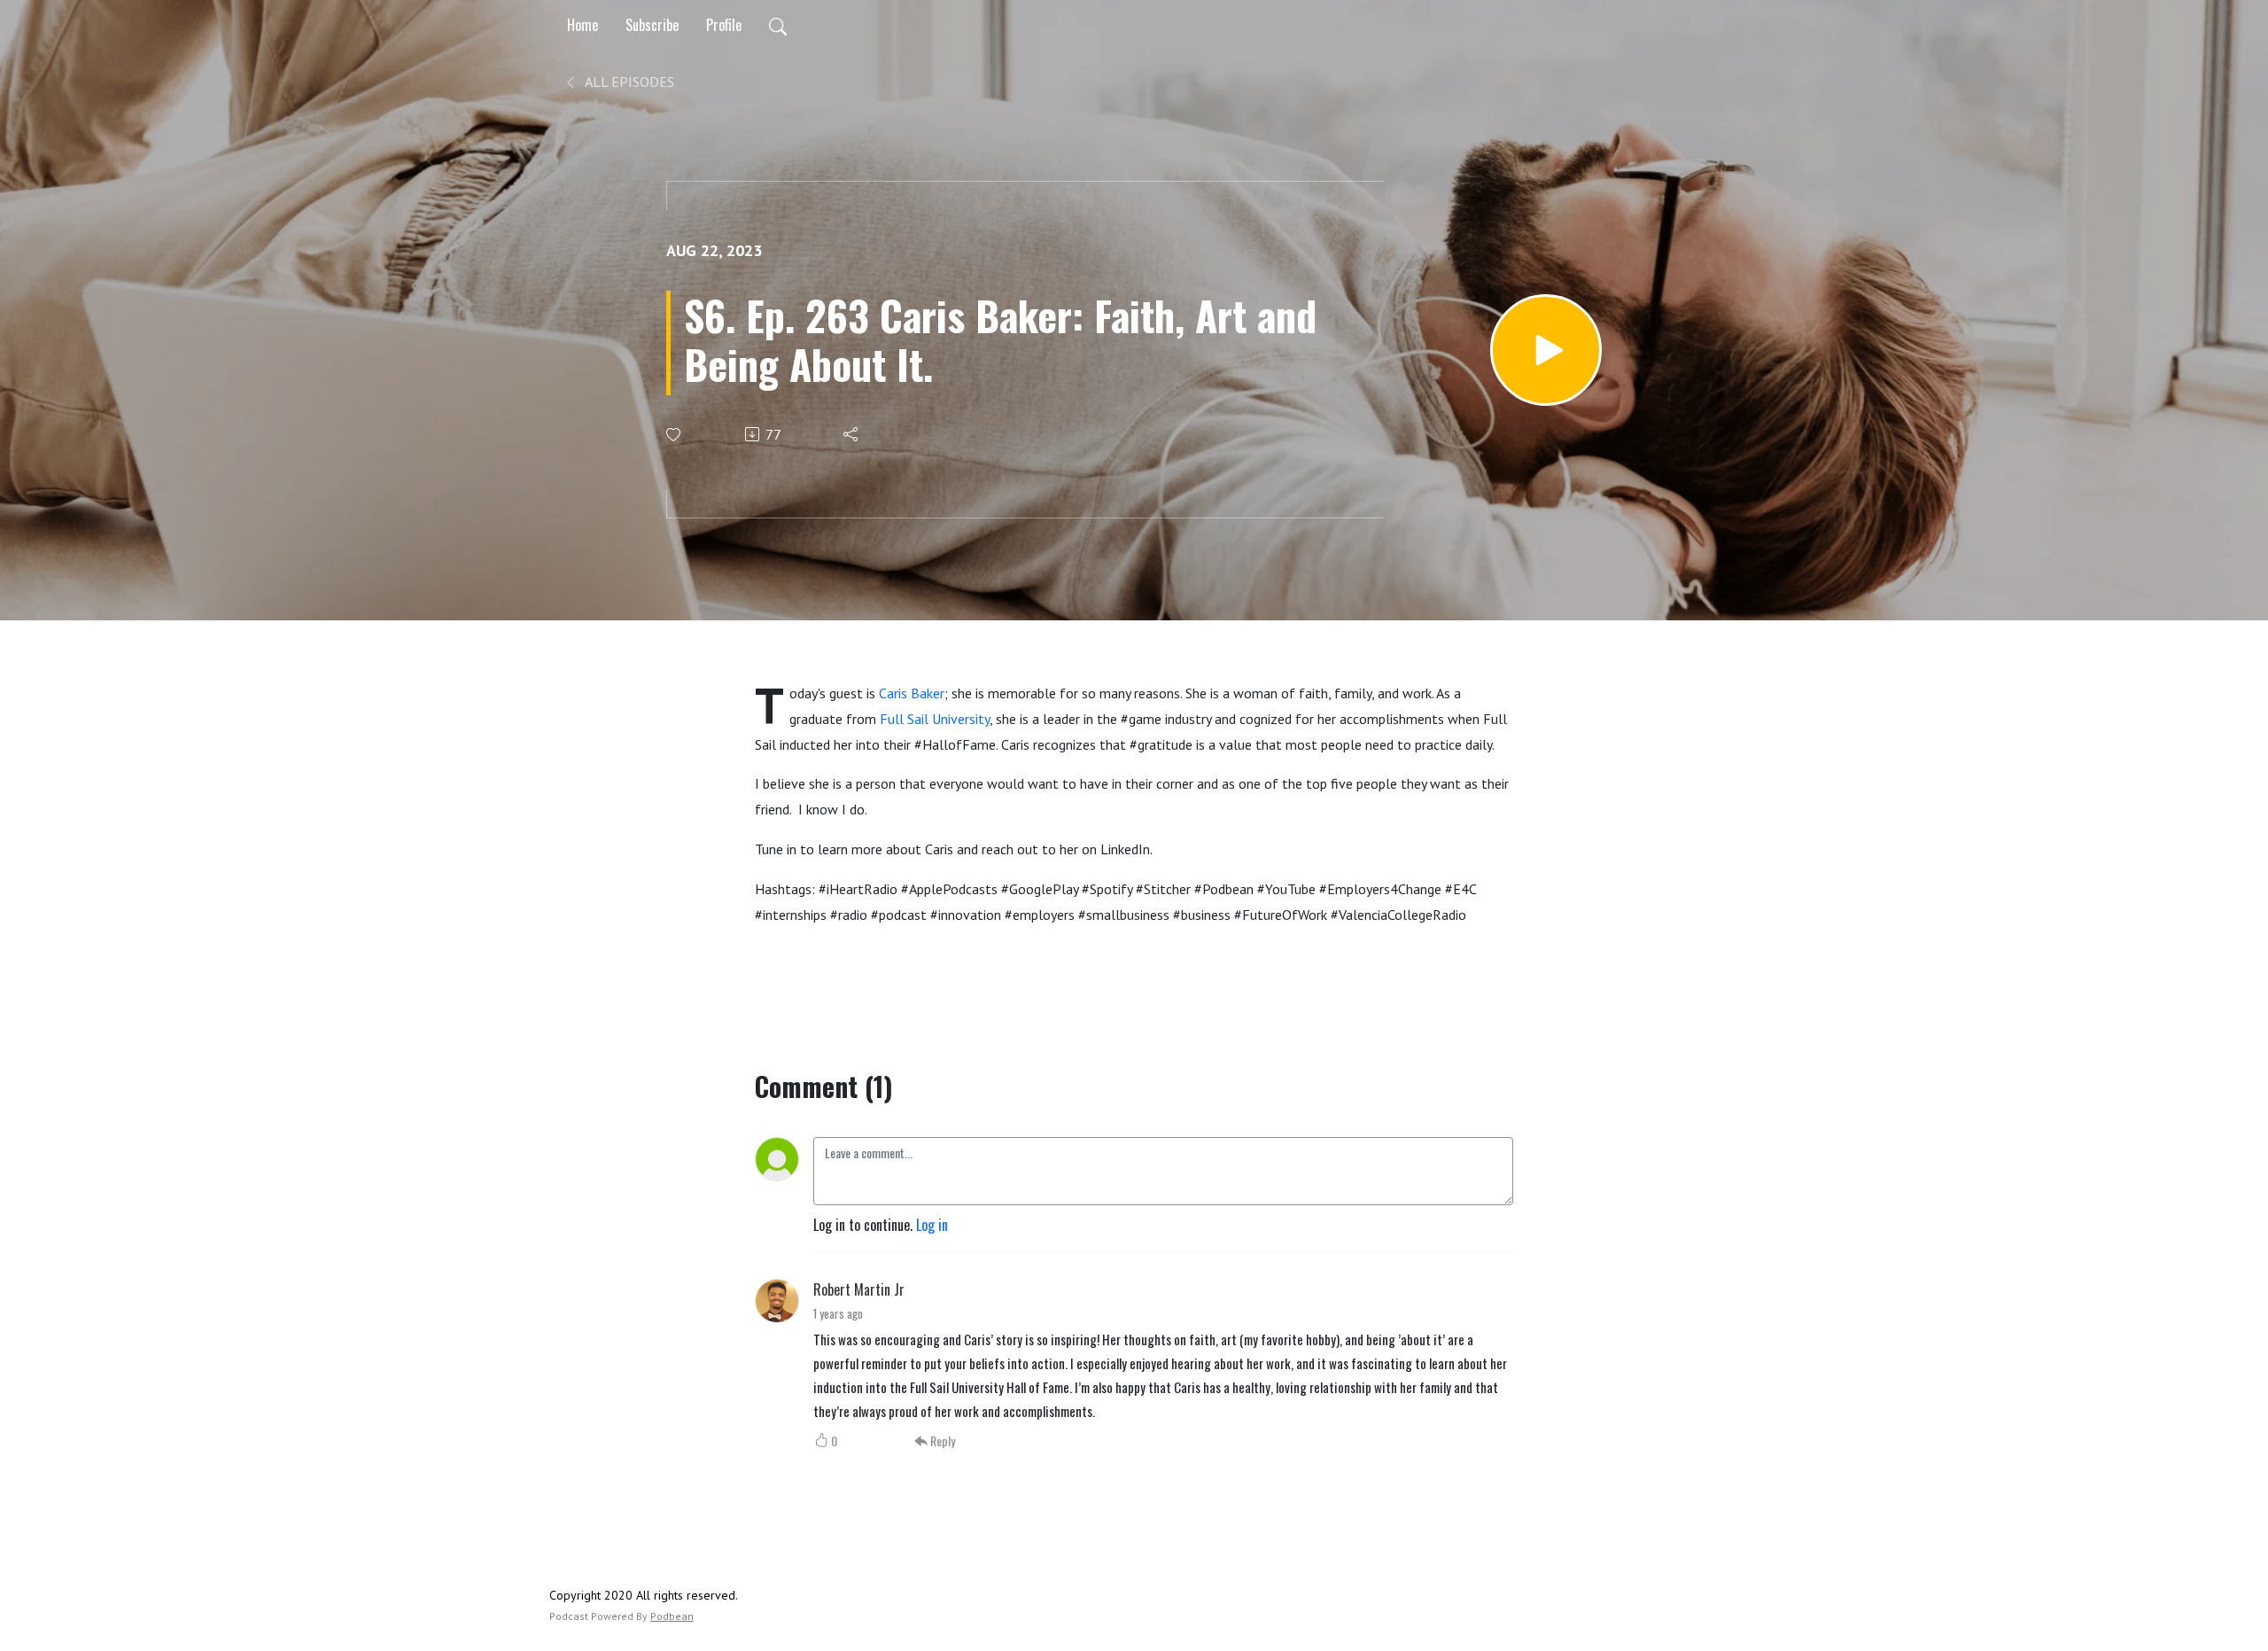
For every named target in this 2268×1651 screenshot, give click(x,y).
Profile (724, 25)
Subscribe (652, 25)
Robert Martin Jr (859, 1289)
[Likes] (675, 435)
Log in (932, 1225)
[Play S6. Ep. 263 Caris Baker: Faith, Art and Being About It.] (1546, 350)
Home (583, 25)
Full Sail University (935, 719)
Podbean (672, 1616)
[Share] (852, 434)
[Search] (778, 25)
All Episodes (628, 82)
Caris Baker (912, 693)
